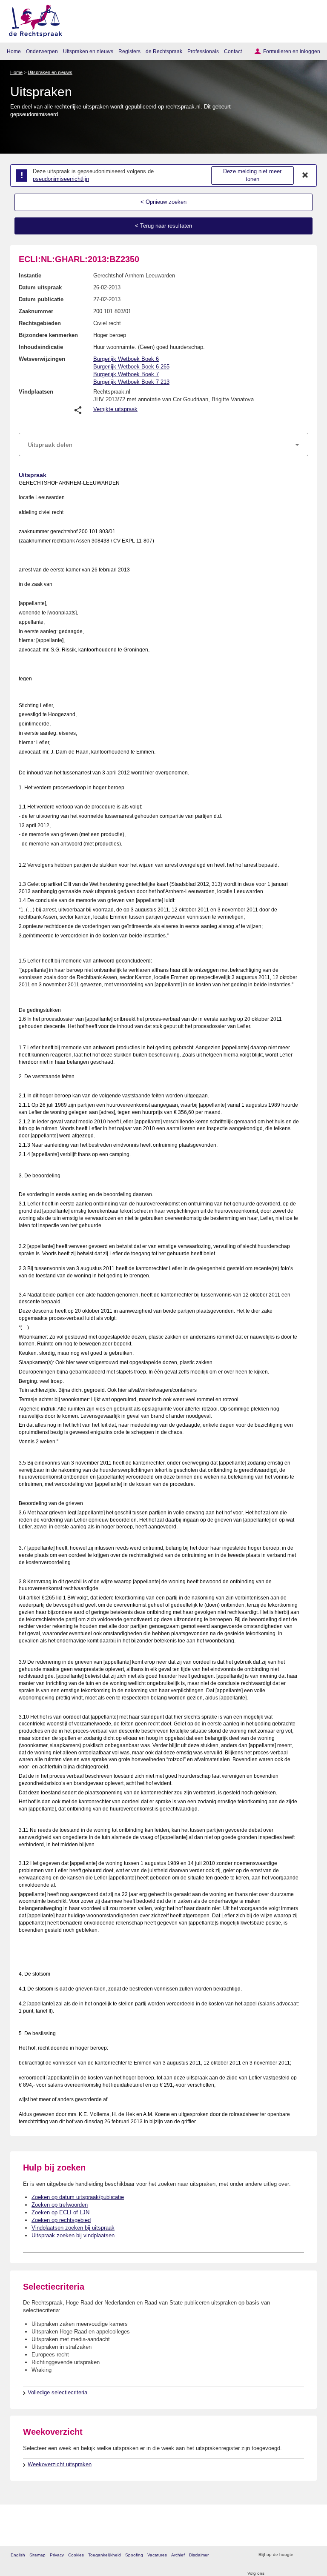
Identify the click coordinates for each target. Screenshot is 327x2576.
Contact (233, 51)
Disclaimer (199, 2555)
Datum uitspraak (40, 287)
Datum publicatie (41, 299)
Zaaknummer (36, 311)
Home (14, 51)
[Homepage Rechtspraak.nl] (33, 19)
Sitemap (37, 2555)
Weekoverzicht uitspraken (60, 2464)
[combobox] (163, 445)
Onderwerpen (42, 51)
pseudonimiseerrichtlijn (61, 179)
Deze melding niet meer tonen (252, 175)
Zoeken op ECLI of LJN (60, 2212)
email (312, 2555)
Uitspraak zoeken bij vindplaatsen (73, 2235)
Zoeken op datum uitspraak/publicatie (78, 2197)
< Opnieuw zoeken (163, 202)
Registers (129, 51)
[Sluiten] (305, 175)
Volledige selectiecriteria (57, 2392)
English (18, 2555)
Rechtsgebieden (40, 323)
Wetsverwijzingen (42, 359)
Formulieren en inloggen (292, 51)
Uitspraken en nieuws (88, 51)
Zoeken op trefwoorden (60, 2205)
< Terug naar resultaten (163, 226)
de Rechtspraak (164, 51)
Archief (178, 2555)
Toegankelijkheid (105, 2555)
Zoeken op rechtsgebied (61, 2220)
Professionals (203, 51)
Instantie (30, 276)
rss (301, 2555)
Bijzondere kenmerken (48, 335)
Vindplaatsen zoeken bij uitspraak (73, 2228)
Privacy (57, 2555)
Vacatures (157, 2555)
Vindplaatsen (36, 392)
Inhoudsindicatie (41, 347)
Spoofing (134, 2555)
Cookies (76, 2555)
